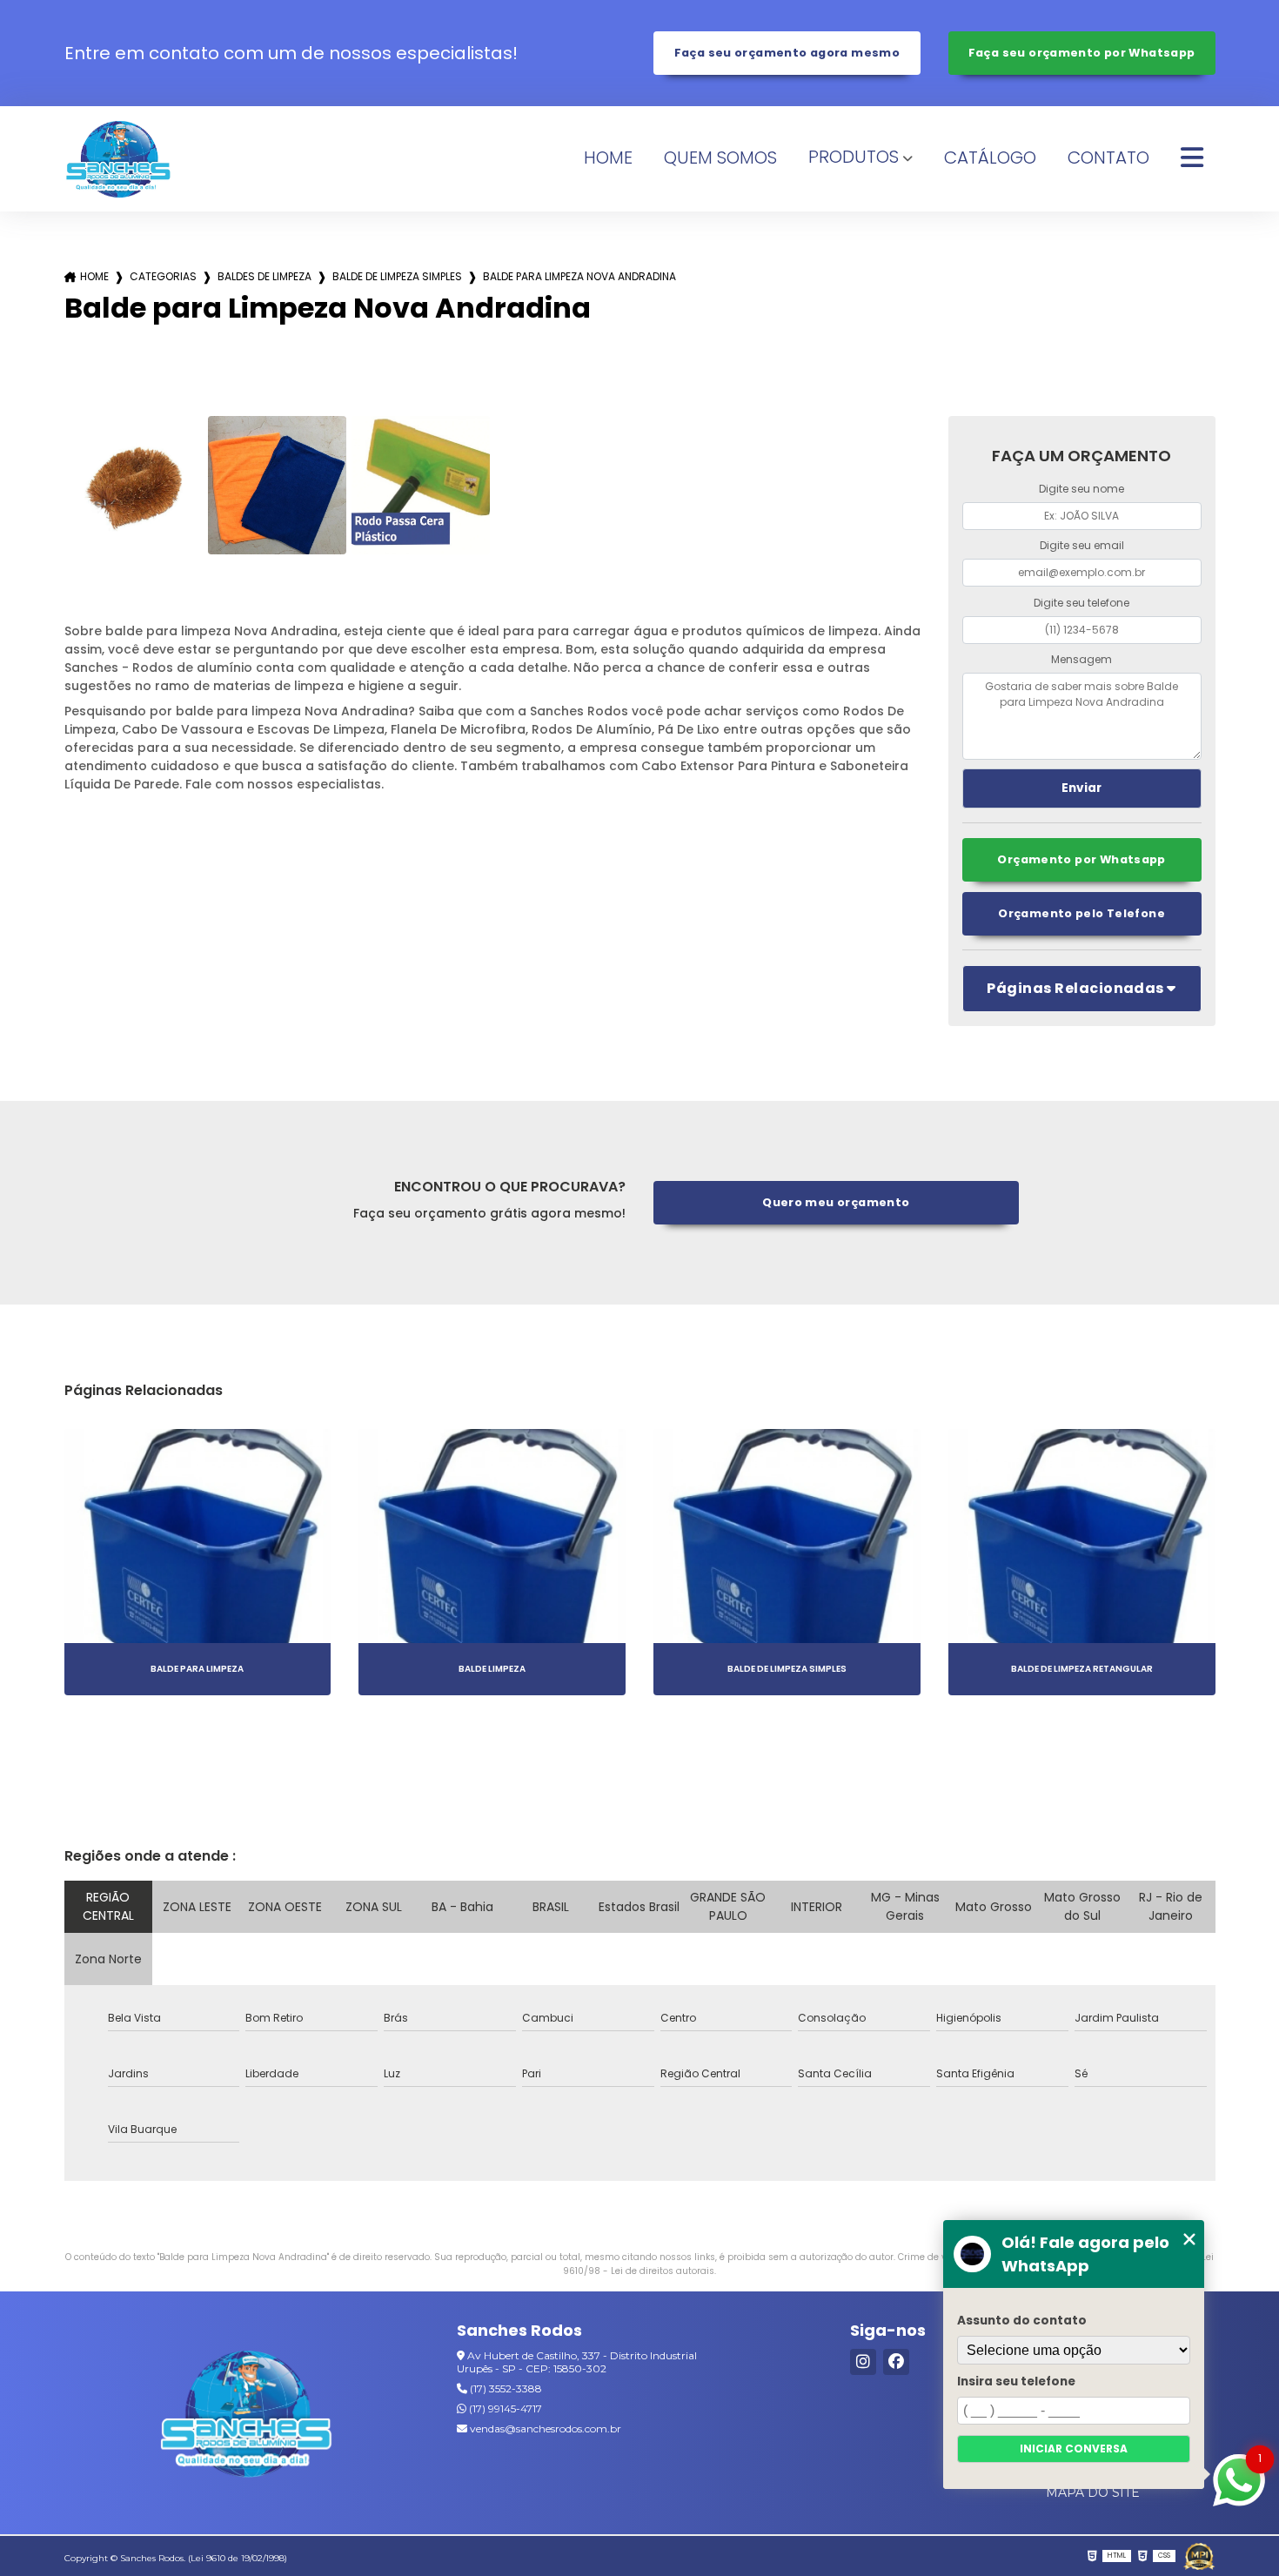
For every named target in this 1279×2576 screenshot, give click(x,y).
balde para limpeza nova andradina (579, 276)
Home (608, 158)
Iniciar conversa (1074, 2449)
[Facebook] (896, 2362)
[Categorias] (1192, 158)
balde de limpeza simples (397, 276)
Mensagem (1081, 659)
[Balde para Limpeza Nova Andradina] (134, 485)
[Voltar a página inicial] (119, 159)
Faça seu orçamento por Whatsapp (1082, 53)
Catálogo (990, 158)
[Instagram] (863, 2362)
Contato (1108, 158)
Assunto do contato (1022, 2321)
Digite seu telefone (1081, 603)
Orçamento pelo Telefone (1081, 913)
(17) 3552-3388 (505, 2388)
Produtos (854, 157)
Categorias (163, 276)
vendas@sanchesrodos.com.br (544, 2428)
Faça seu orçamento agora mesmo (787, 53)
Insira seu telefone (1016, 2381)
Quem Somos (720, 158)
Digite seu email (1082, 545)
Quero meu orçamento (836, 1202)
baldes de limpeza (265, 276)
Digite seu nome (1081, 489)
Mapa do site (1093, 2492)
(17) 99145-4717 (504, 2408)
